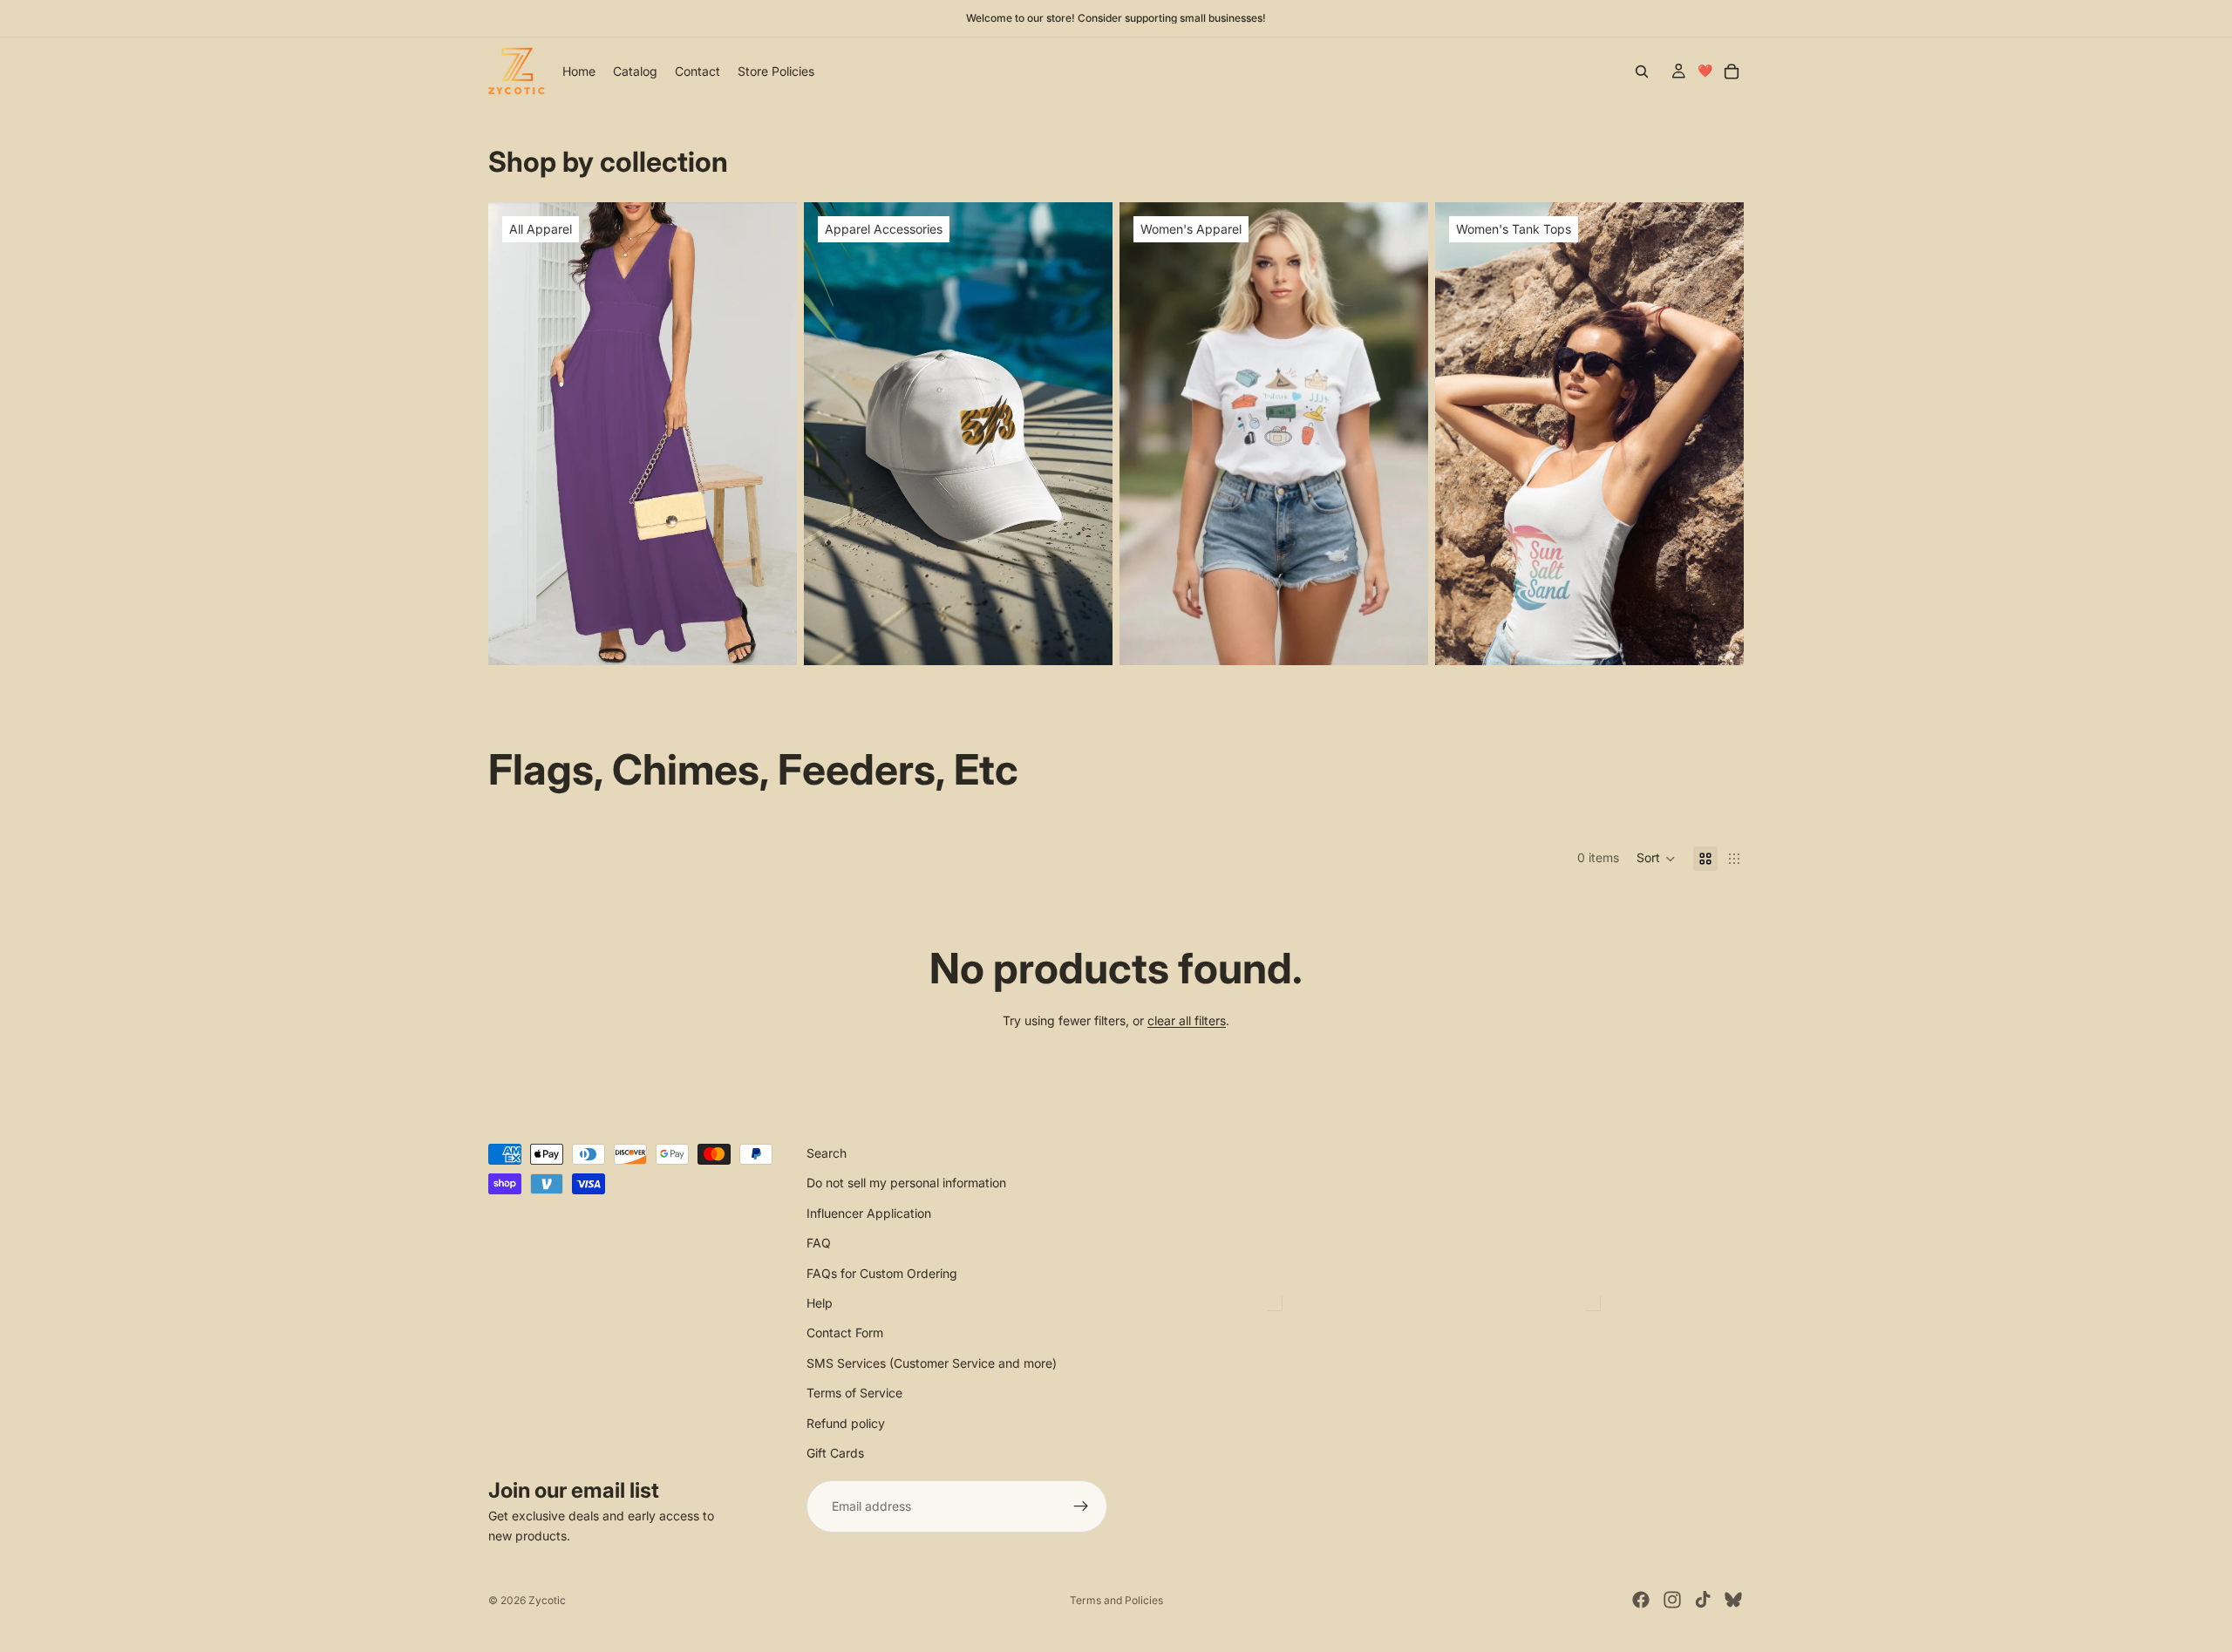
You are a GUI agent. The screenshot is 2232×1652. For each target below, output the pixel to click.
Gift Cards (835, 1453)
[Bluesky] (1733, 1600)
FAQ (819, 1243)
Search (827, 1153)
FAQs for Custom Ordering (882, 1273)
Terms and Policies (1116, 1600)
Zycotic (547, 1600)
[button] (1656, 859)
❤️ (1705, 70)
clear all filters (1187, 1020)
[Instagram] (1672, 1600)
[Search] (1642, 71)
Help (820, 1303)
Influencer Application (869, 1213)
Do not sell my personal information (906, 1183)
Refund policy (846, 1423)
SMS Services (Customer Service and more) (932, 1363)
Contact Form (845, 1332)
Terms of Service (854, 1393)
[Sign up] (1081, 1506)
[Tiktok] (1703, 1600)
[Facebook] (1641, 1600)
